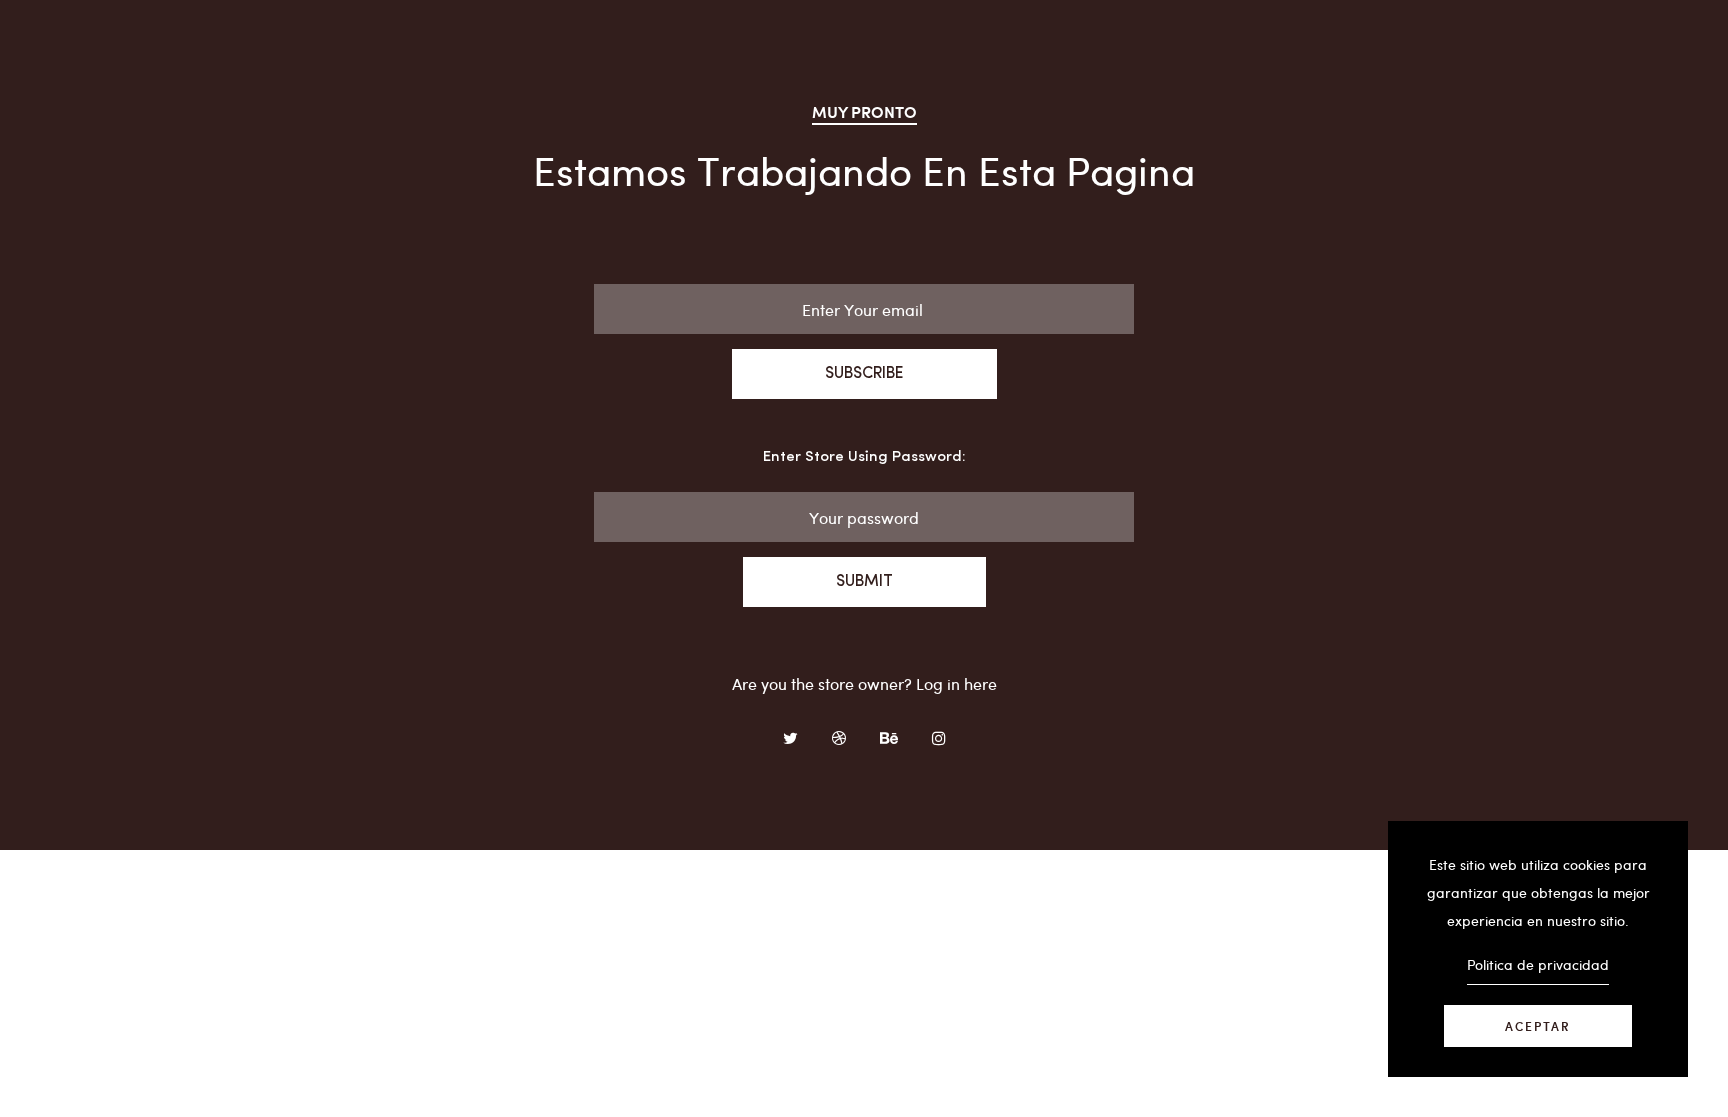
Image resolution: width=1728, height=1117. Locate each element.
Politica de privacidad (1538, 964)
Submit (864, 582)
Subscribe (864, 374)
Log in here (956, 683)
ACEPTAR (1538, 1026)
